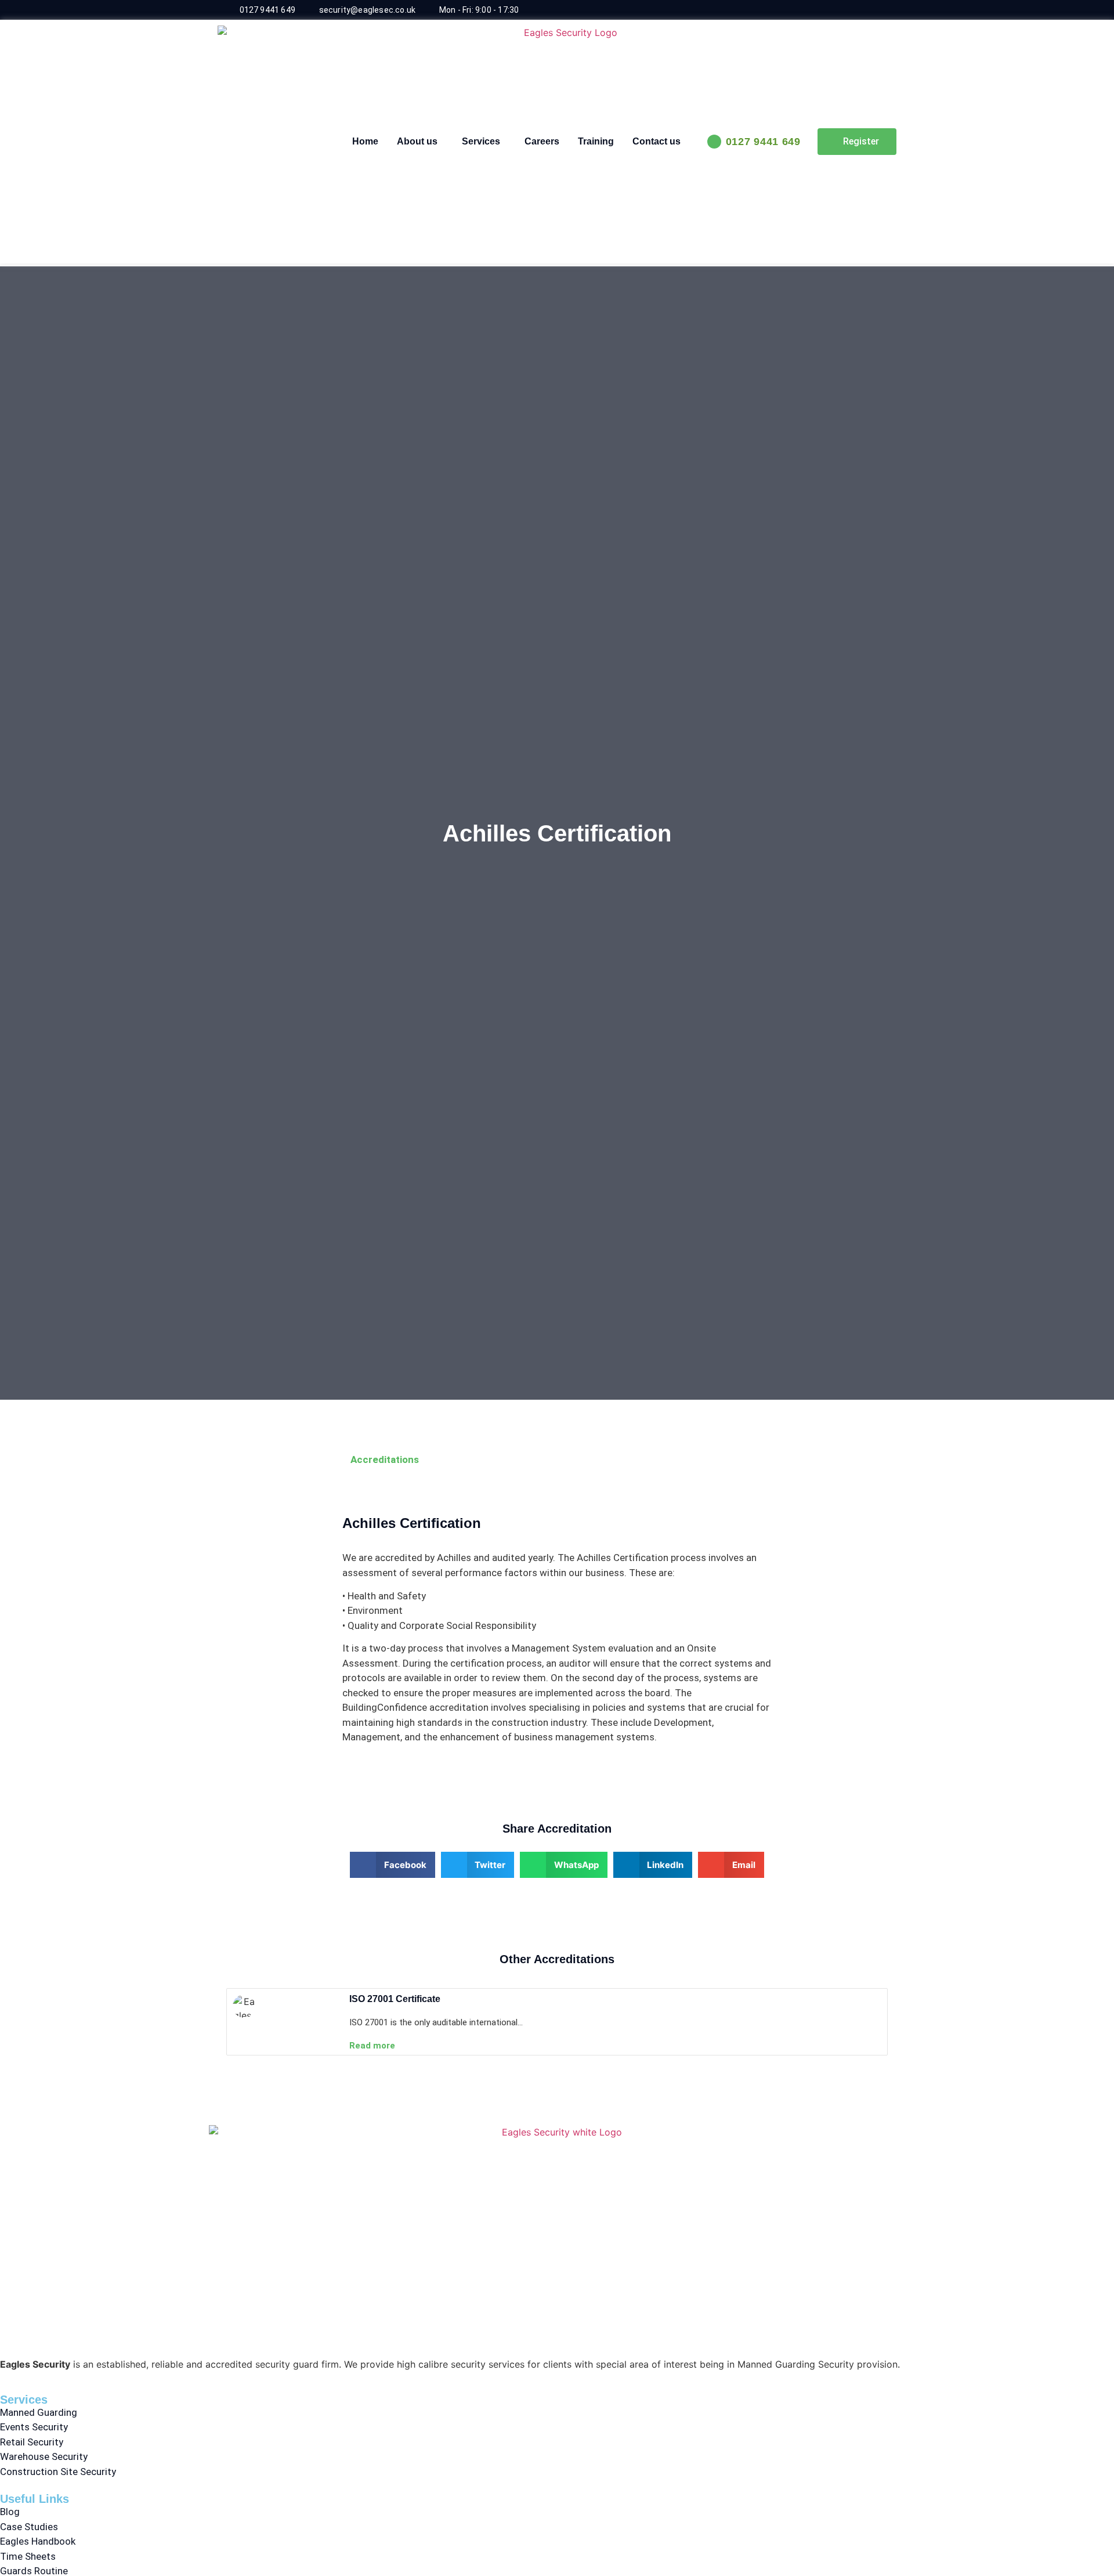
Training (596, 141)
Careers (542, 141)
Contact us (657, 141)
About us (417, 141)
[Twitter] (878, 10)
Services (481, 141)
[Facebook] (855, 10)
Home (365, 141)
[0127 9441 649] (714, 142)
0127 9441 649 (763, 142)
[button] (393, 1865)
